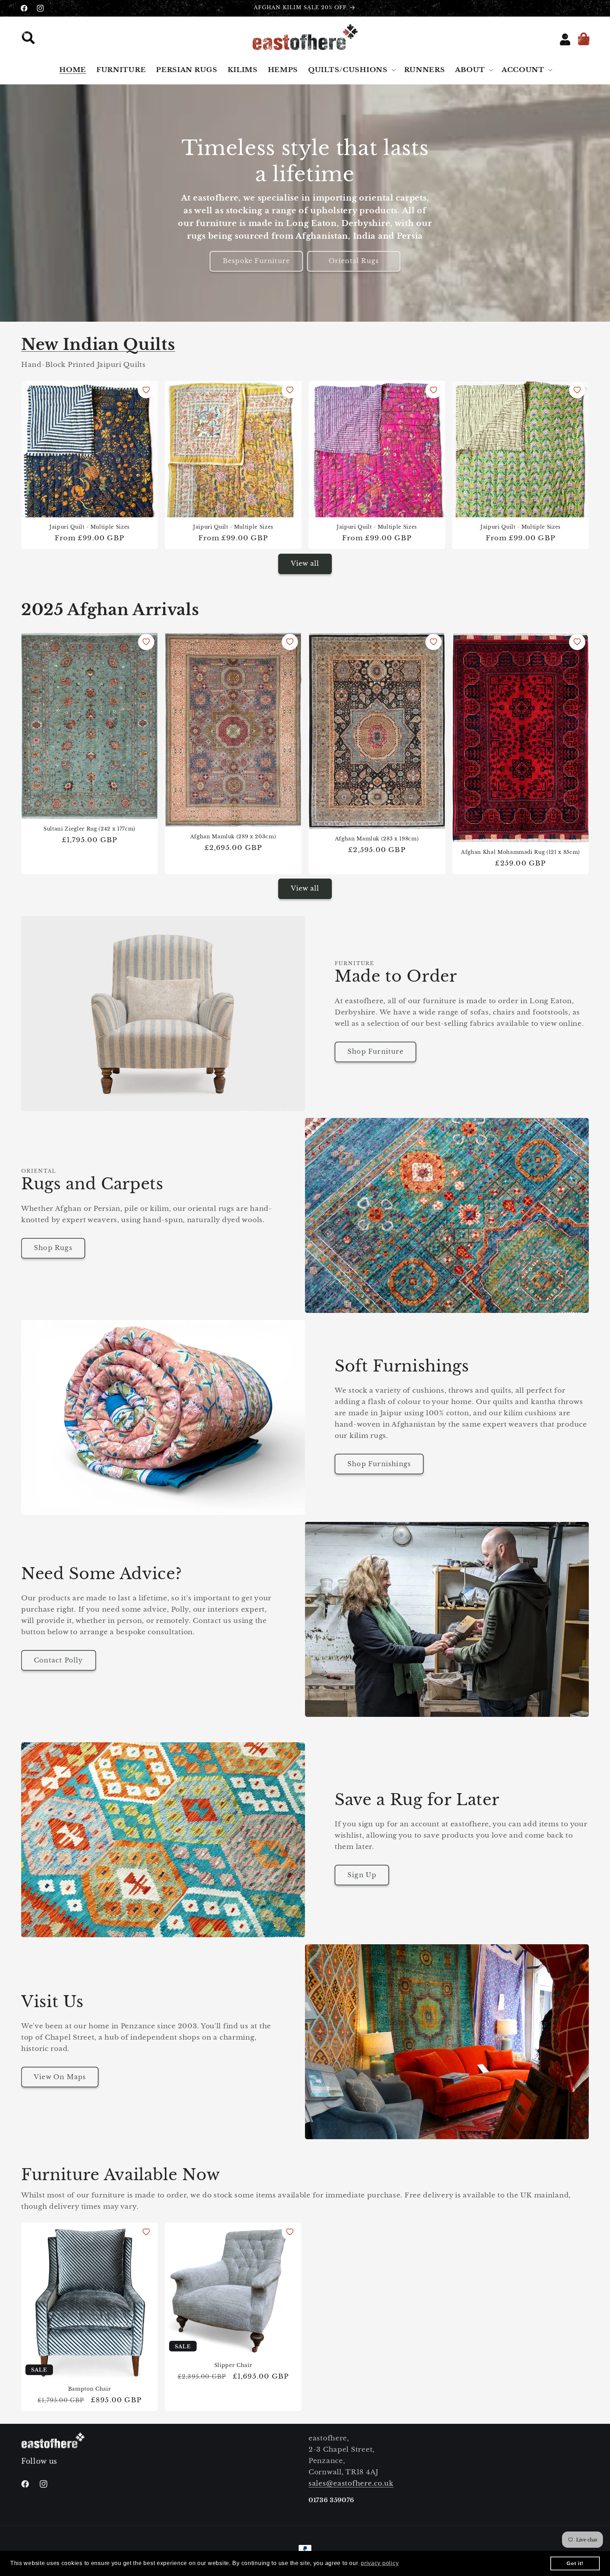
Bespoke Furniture (256, 261)
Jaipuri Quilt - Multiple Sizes (89, 527)
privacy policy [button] (380, 2563)
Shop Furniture (375, 1052)
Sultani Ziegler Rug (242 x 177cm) (89, 829)
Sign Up (362, 1875)
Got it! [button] (575, 2563)
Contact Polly (59, 1660)
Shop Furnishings (379, 1464)
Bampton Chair (90, 2389)
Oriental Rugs (354, 261)
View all (305, 564)
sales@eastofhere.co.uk (351, 2483)
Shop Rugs (53, 1248)
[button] (31, 40)
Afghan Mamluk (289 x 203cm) (233, 837)
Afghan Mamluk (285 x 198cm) (377, 839)
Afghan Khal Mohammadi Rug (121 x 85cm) (521, 852)
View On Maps (60, 2077)
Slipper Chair (233, 2365)
